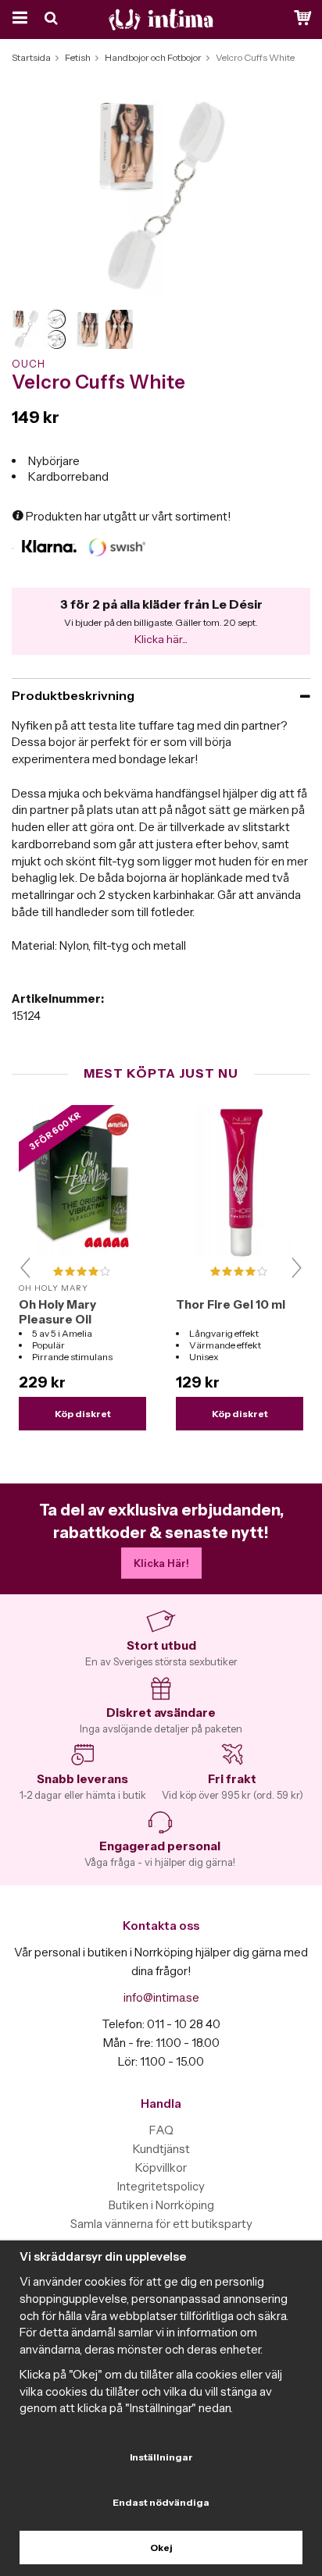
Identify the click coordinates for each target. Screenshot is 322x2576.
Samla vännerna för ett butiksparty (161, 2224)
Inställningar (161, 2457)
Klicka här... (161, 639)
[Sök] (53, 20)
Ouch (29, 364)
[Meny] (18, 20)
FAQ (161, 2130)
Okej (161, 2548)
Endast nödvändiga (161, 2502)
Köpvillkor (161, 2167)
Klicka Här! (161, 1563)
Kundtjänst (161, 2149)
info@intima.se (161, 1997)
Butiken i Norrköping (161, 2205)
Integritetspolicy (161, 2186)
